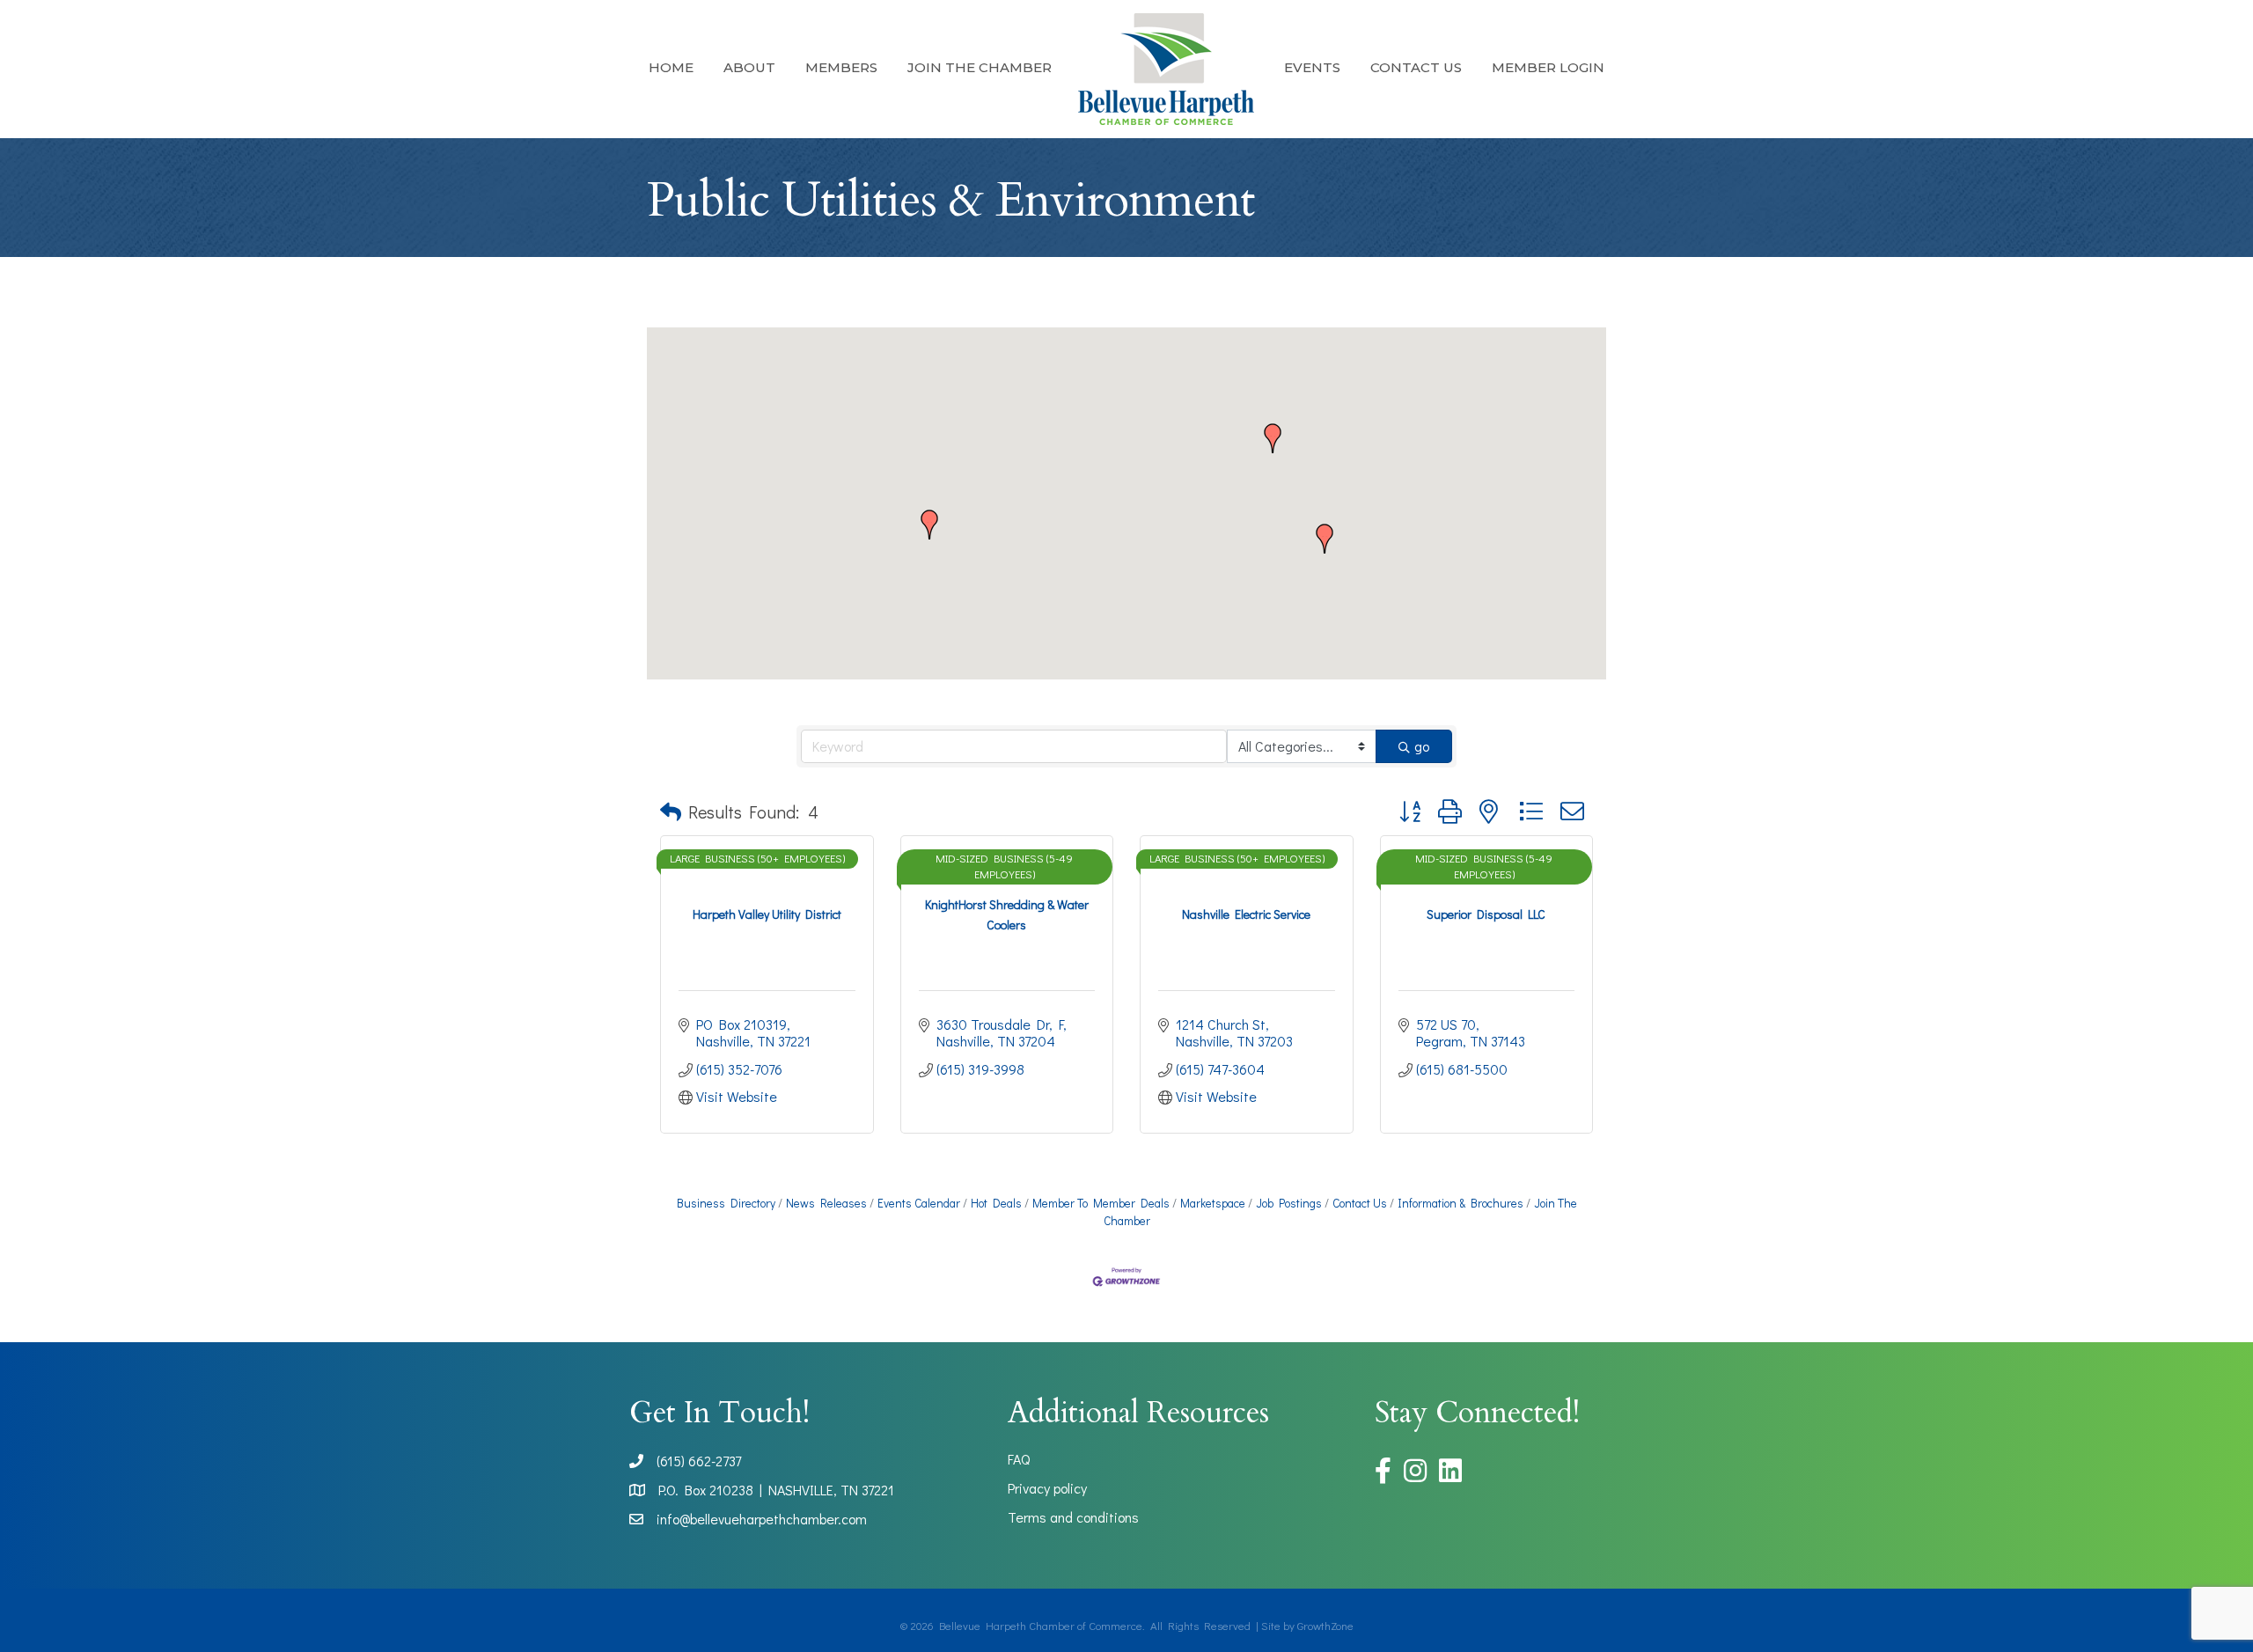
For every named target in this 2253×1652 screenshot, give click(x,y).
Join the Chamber (980, 67)
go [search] (1422, 746)
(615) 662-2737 (699, 1461)
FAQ (1019, 1459)
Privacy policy (1047, 1488)
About (749, 67)
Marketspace (1213, 1203)
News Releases (826, 1203)
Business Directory (726, 1203)
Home (671, 67)
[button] (1273, 438)
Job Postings (1289, 1203)
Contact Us (1416, 67)
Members (841, 67)
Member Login (1548, 67)
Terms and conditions (1073, 1517)
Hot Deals (996, 1203)
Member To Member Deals (1101, 1203)
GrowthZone (1325, 1625)
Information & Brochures (1460, 1203)
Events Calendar (919, 1203)
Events (1312, 67)
